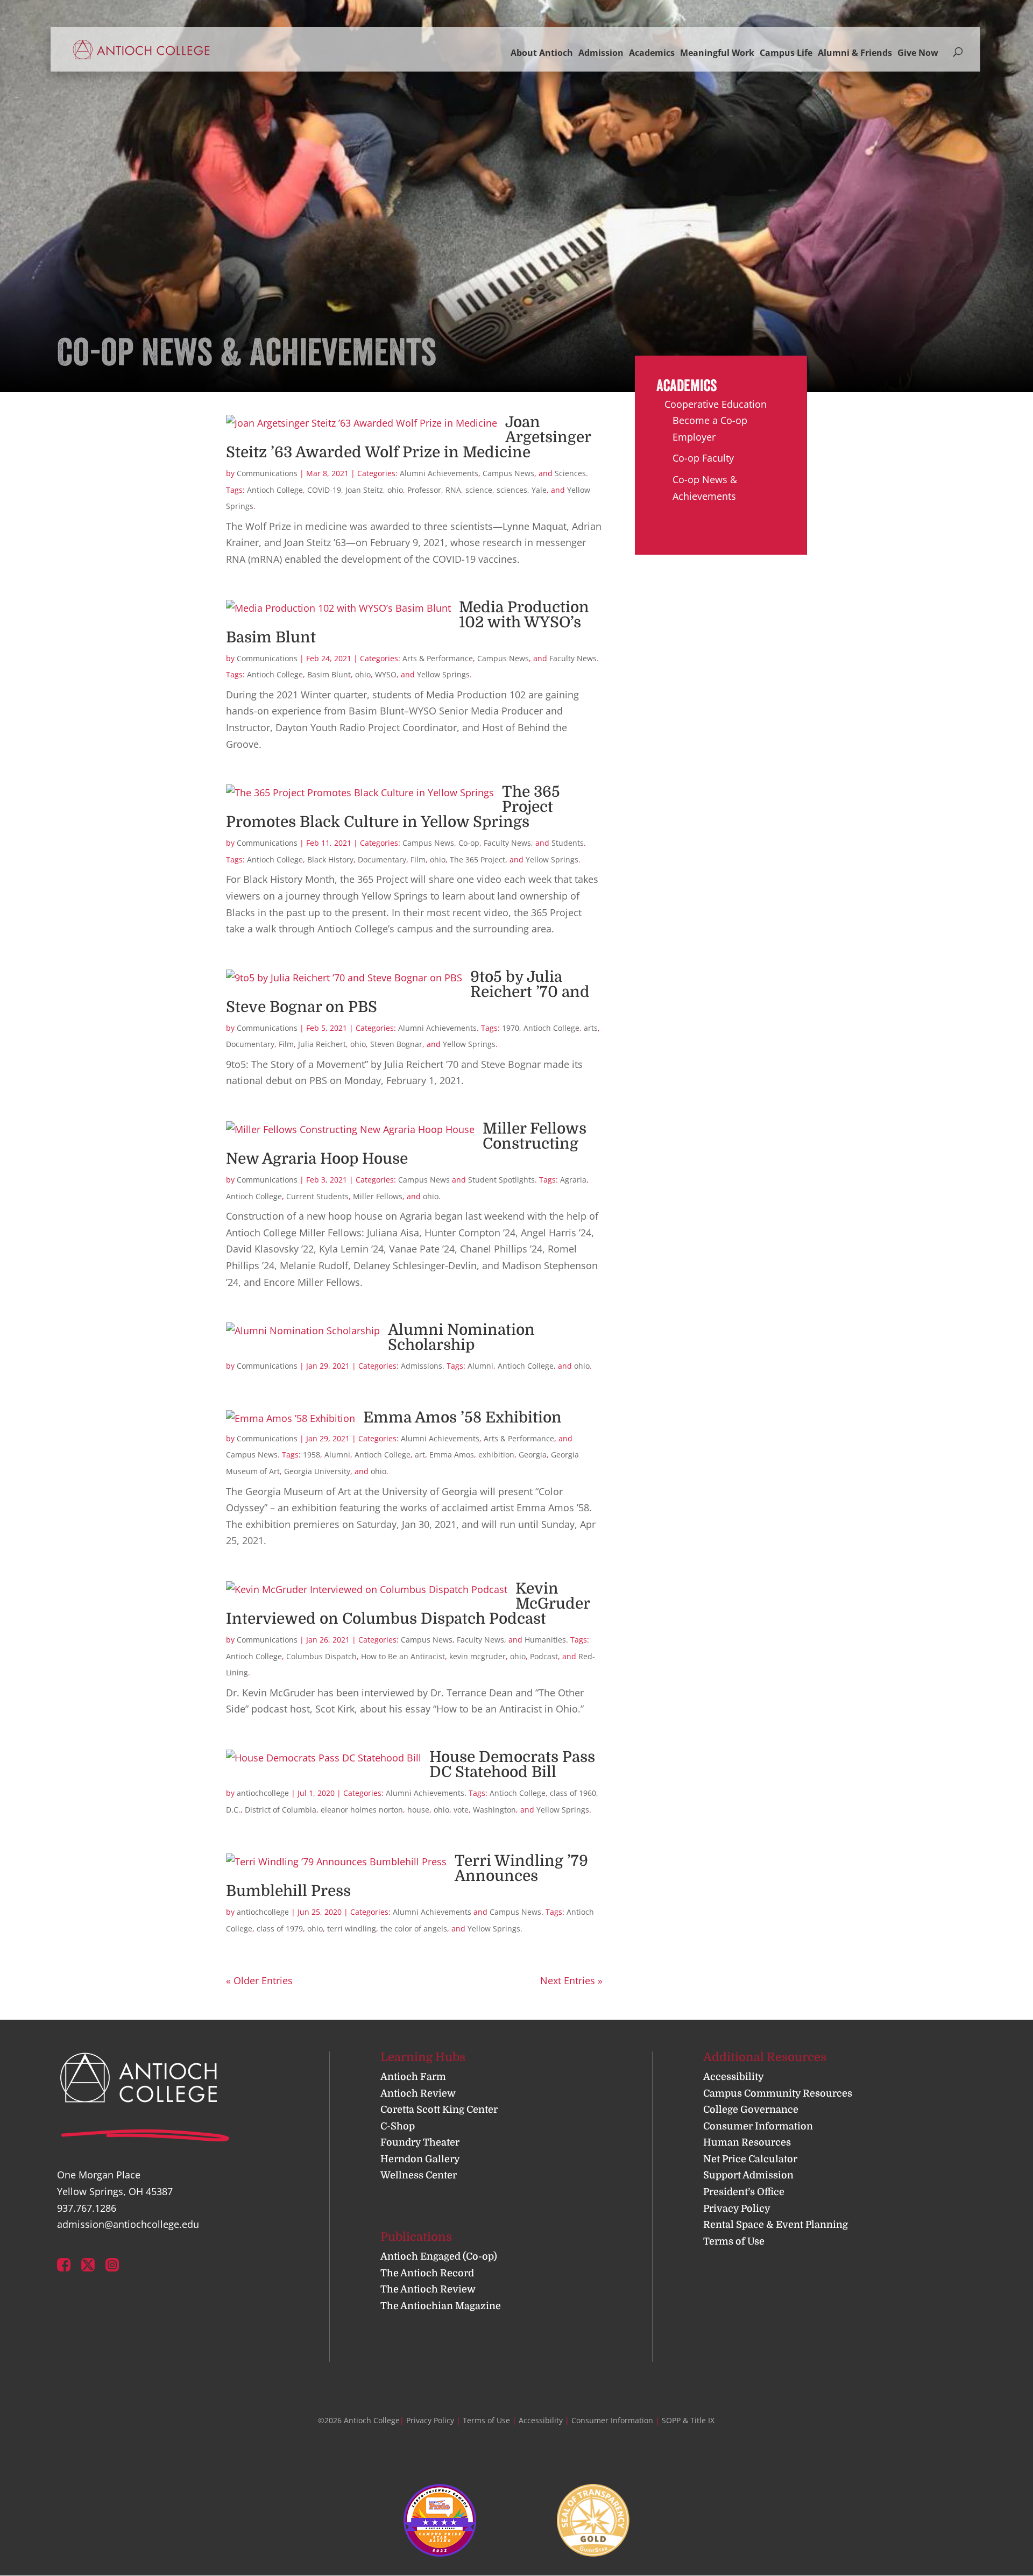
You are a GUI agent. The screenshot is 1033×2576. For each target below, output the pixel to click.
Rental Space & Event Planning (776, 2225)
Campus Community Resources (778, 2093)
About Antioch (542, 53)
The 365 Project (477, 859)
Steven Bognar (396, 1044)
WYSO (386, 674)
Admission (601, 53)
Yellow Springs (443, 674)
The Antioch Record (427, 2273)
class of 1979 (280, 1929)
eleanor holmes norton (362, 1810)
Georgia (533, 1455)
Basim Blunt (329, 674)
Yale (539, 490)
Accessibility (734, 2077)
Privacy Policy (737, 2209)
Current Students (317, 1196)
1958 (312, 1455)
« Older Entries (259, 1980)
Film (418, 859)
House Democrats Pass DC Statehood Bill (512, 1765)
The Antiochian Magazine (441, 2306)
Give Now (918, 53)
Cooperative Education (716, 404)
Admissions (422, 1366)
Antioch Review (418, 2093)
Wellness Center (419, 2175)
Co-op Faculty (703, 458)
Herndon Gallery (420, 2159)
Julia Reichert (322, 1044)
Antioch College (275, 490)
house (418, 1810)
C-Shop (398, 2126)
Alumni (480, 1366)
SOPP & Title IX (688, 2420)
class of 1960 (573, 1793)
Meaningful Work (717, 53)
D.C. (233, 1810)
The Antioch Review (428, 2289)
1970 (511, 1028)
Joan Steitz (364, 490)
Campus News (508, 473)
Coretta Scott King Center (439, 2110)
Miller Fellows (378, 1196)
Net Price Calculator (750, 2159)
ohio (395, 490)
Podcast (544, 1656)
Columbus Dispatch (321, 1656)
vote (461, 1810)
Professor (424, 490)
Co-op (469, 843)
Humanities (545, 1640)
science (479, 490)
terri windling (352, 1929)
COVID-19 (324, 490)
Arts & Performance (438, 658)
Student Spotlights (501, 1180)
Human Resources (747, 2142)
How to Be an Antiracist (403, 1656)
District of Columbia (281, 1810)
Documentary (382, 859)
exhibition (496, 1455)
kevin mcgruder (477, 1656)
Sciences (570, 473)
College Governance (751, 2110)
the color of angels (414, 1929)
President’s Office (744, 2192)
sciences (512, 490)
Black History (330, 859)
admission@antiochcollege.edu (128, 2224)
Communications (267, 473)
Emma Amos (452, 1455)
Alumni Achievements (439, 473)
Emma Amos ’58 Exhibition (462, 1418)
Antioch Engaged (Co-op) (439, 2256)
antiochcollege (263, 1793)
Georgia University (317, 1471)
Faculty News (573, 658)
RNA (453, 490)
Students (568, 843)
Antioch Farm (413, 2077)
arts (591, 1028)
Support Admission (748, 2175)
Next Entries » (571, 1980)
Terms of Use (734, 2241)
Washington (494, 1810)
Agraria (573, 1180)
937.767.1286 (87, 2208)
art (420, 1455)
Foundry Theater (420, 2142)
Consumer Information (758, 2126)
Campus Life (786, 53)
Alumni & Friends (855, 53)
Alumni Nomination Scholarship (461, 1337)
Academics (652, 53)
